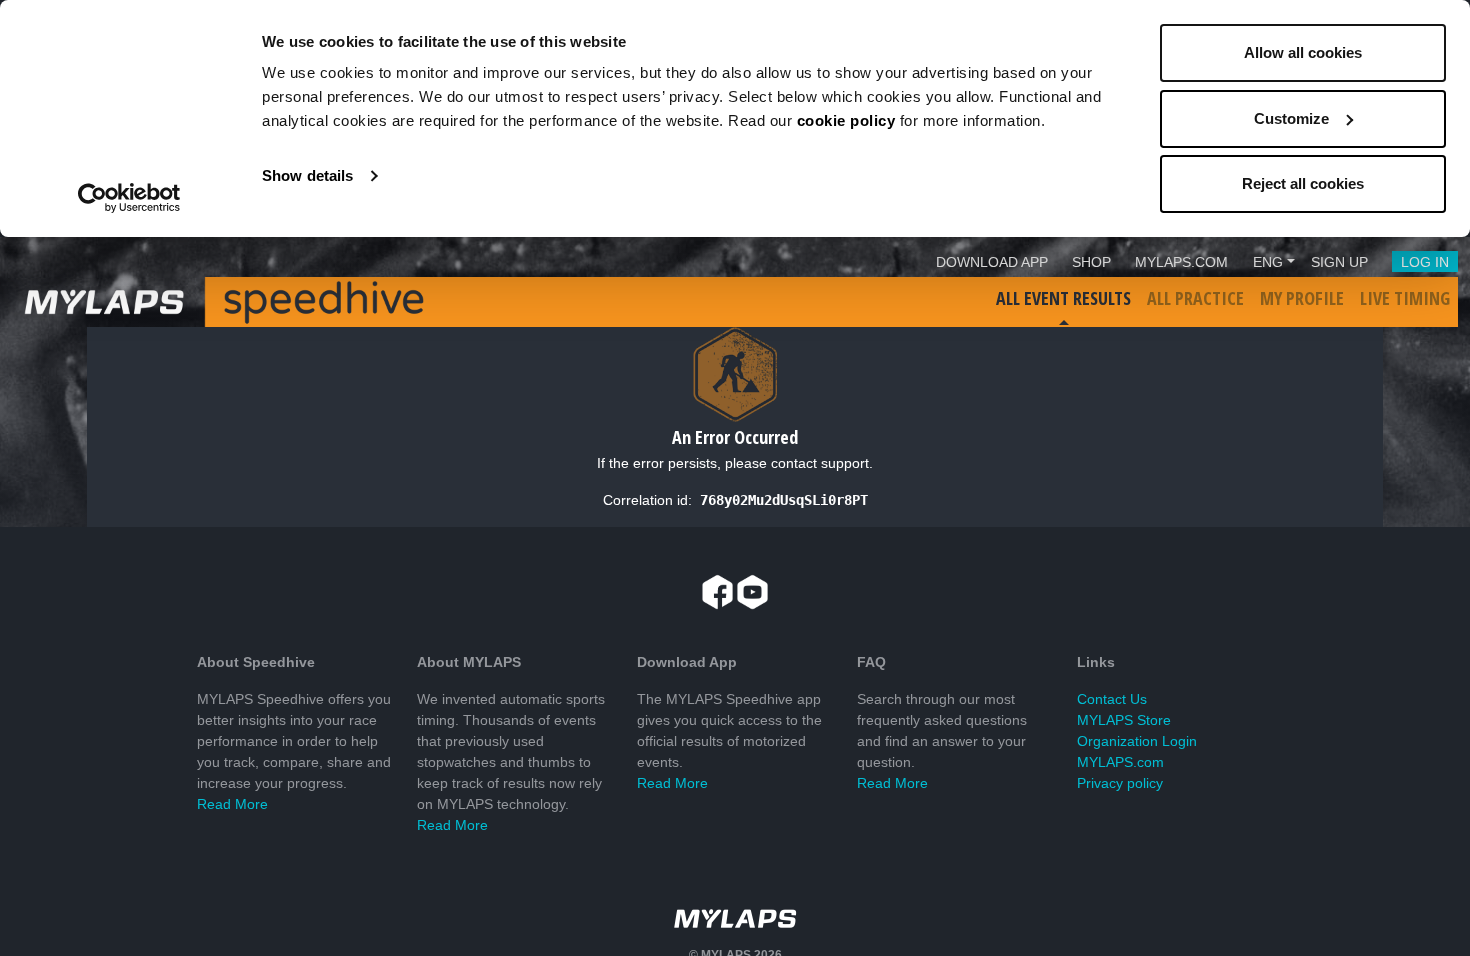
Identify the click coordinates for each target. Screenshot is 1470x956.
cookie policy (846, 120)
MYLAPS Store (1124, 720)
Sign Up (1339, 262)
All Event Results (1063, 298)
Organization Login (1137, 741)
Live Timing (1405, 298)
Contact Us (1112, 699)
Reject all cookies (1303, 183)
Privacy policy (1120, 783)
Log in (1425, 262)
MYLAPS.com (1120, 762)
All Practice (1195, 298)
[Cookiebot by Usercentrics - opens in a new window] (129, 198)
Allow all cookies (1303, 52)
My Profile (1302, 298)
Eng (1268, 262)
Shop (1091, 262)
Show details (307, 175)
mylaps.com (1181, 262)
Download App (992, 262)
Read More (232, 804)
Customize (1291, 118)
